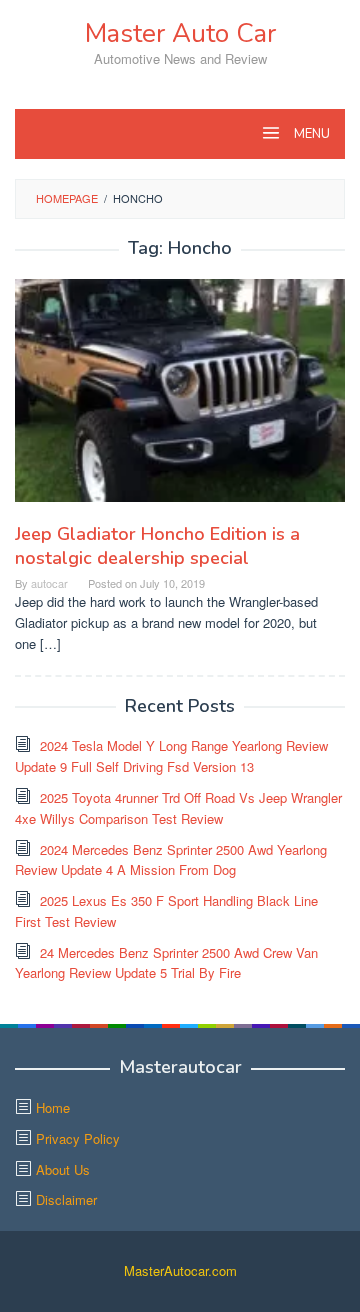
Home (53, 1107)
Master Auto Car (180, 33)
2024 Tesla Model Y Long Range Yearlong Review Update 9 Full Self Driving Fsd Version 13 (171, 756)
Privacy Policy (78, 1138)
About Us (63, 1169)
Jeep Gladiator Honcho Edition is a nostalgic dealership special (157, 546)
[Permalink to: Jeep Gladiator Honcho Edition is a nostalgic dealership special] (180, 398)
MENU (310, 134)
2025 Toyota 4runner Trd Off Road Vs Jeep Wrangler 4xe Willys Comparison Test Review (178, 808)
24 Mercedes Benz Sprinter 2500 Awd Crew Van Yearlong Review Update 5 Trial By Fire (166, 963)
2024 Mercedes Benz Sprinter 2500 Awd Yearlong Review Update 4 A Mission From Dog (171, 860)
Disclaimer (66, 1199)
